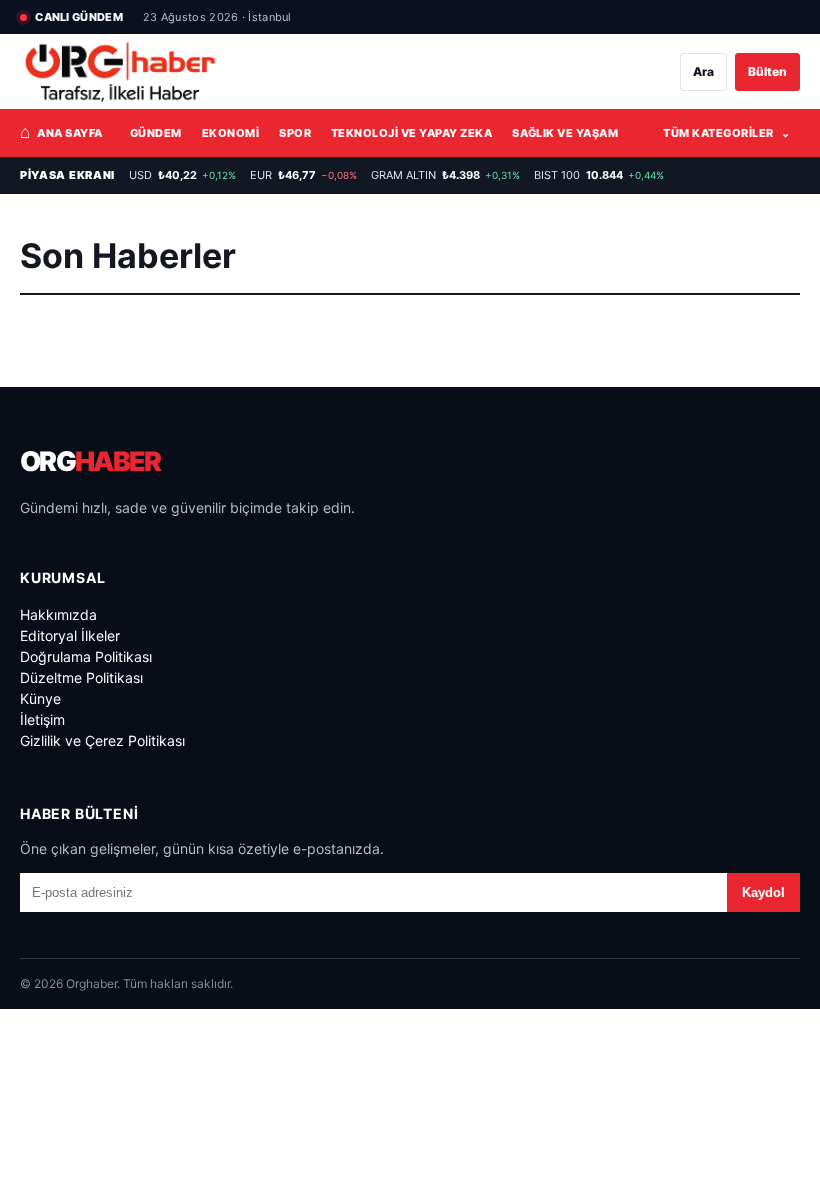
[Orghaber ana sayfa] (120, 71)
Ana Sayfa (61, 132)
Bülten (767, 71)
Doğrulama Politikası (86, 656)
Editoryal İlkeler (70, 635)
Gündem (156, 133)
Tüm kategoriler (726, 133)
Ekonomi (230, 133)
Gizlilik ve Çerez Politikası (102, 740)
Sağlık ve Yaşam (565, 133)
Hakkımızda (58, 614)
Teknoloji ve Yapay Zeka (411, 133)
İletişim (42, 719)
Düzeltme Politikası (81, 677)
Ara (703, 71)
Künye (40, 698)
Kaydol (763, 892)
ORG (90, 461)
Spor (295, 133)
